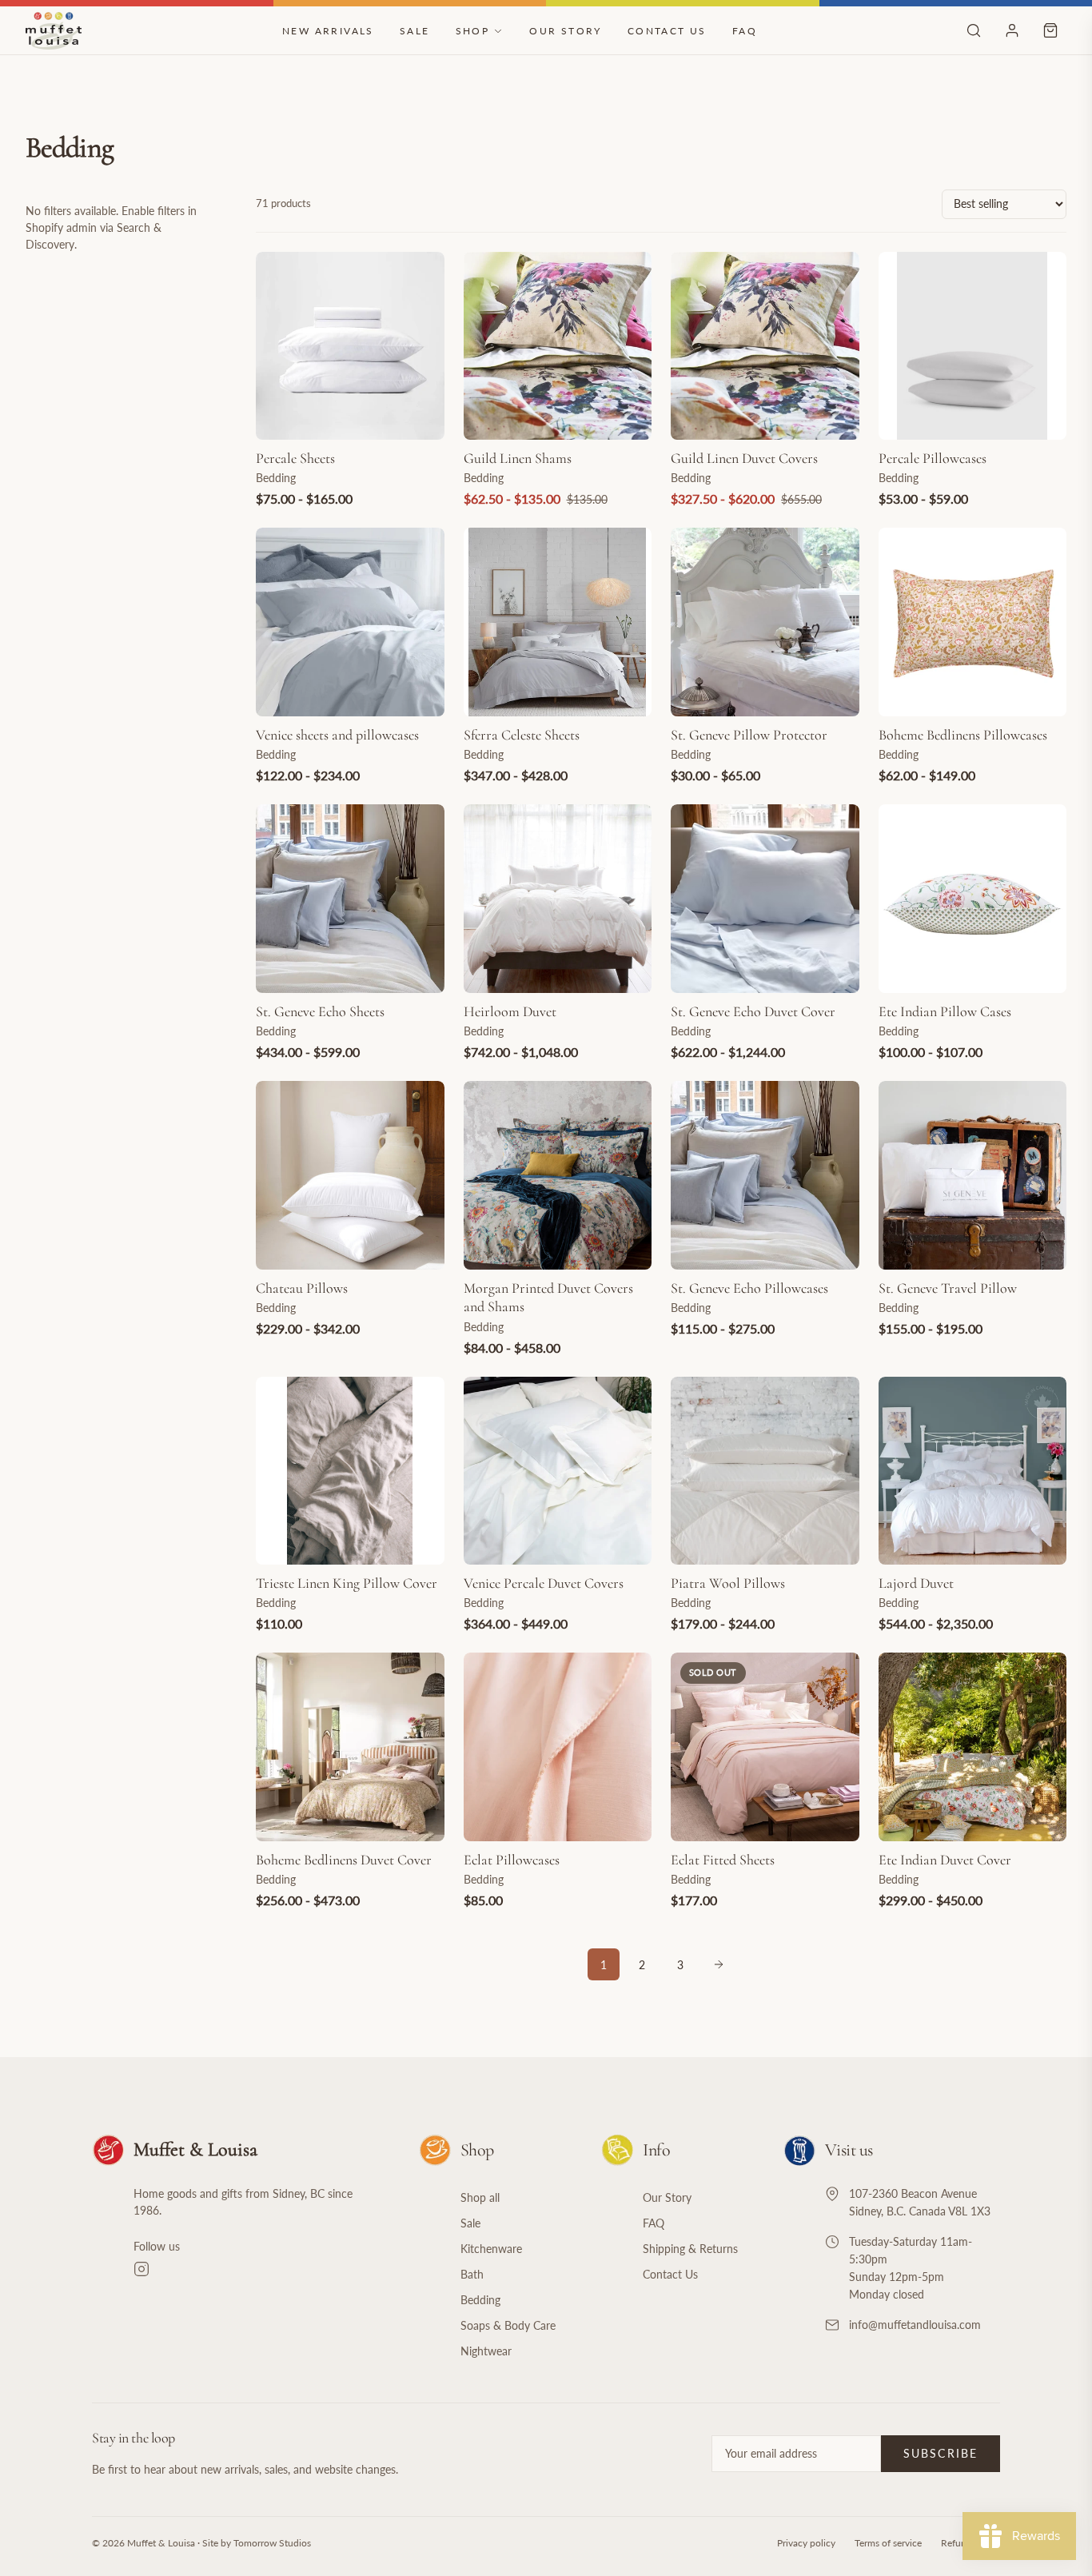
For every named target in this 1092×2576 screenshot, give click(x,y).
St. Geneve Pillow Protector (749, 735)
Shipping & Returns (690, 2249)
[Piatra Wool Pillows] (765, 1471)
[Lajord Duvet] (973, 1471)
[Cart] (1050, 30)
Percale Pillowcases (933, 458)
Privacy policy (806, 2543)
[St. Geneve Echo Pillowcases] (765, 1175)
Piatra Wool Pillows (728, 1583)
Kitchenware (491, 2249)
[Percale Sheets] (350, 346)
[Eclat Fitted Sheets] (765, 1747)
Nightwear (486, 2351)
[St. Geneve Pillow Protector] (765, 622)
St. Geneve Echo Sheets (320, 1011)
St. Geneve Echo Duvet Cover (753, 1011)
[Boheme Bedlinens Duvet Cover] (350, 1747)
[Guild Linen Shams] (558, 346)
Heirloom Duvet (510, 1011)
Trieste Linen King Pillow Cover (347, 1583)
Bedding (480, 2300)
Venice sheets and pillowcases (337, 735)
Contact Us (667, 31)
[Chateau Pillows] (350, 1175)
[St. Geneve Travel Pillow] (973, 1175)
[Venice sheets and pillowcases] (350, 622)
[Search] (974, 30)
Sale (415, 31)
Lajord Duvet (916, 1583)
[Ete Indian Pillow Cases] (973, 899)
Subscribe (941, 2453)
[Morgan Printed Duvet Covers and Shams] (558, 1175)
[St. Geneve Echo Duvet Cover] (765, 899)
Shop (473, 31)
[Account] (1012, 30)
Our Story (566, 31)
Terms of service (888, 2543)
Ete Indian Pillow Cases (945, 1011)
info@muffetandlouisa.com (915, 2325)
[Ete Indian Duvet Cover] (973, 1747)
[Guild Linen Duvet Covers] (765, 346)
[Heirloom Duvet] (558, 899)
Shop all (480, 2197)
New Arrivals (328, 31)
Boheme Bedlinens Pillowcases (963, 735)
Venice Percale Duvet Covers (544, 1583)
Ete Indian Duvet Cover (945, 1860)
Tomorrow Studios (272, 2543)
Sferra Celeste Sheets (522, 735)
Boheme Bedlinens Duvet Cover (344, 1860)
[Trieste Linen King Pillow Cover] (350, 1471)
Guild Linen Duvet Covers (744, 458)
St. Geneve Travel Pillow (948, 1288)
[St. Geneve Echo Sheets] (350, 899)
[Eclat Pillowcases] (558, 1747)
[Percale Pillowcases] (973, 346)
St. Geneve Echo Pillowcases (749, 1288)
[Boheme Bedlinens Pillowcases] (973, 622)
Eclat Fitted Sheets (723, 1860)
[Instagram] (257, 2269)
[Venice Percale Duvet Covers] (558, 1471)
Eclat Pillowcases (512, 1860)
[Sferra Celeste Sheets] (558, 622)
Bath (472, 2274)
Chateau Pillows (302, 1288)
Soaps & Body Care (508, 2325)
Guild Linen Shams (518, 458)
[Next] (719, 1964)
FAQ (745, 31)
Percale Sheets (295, 458)
